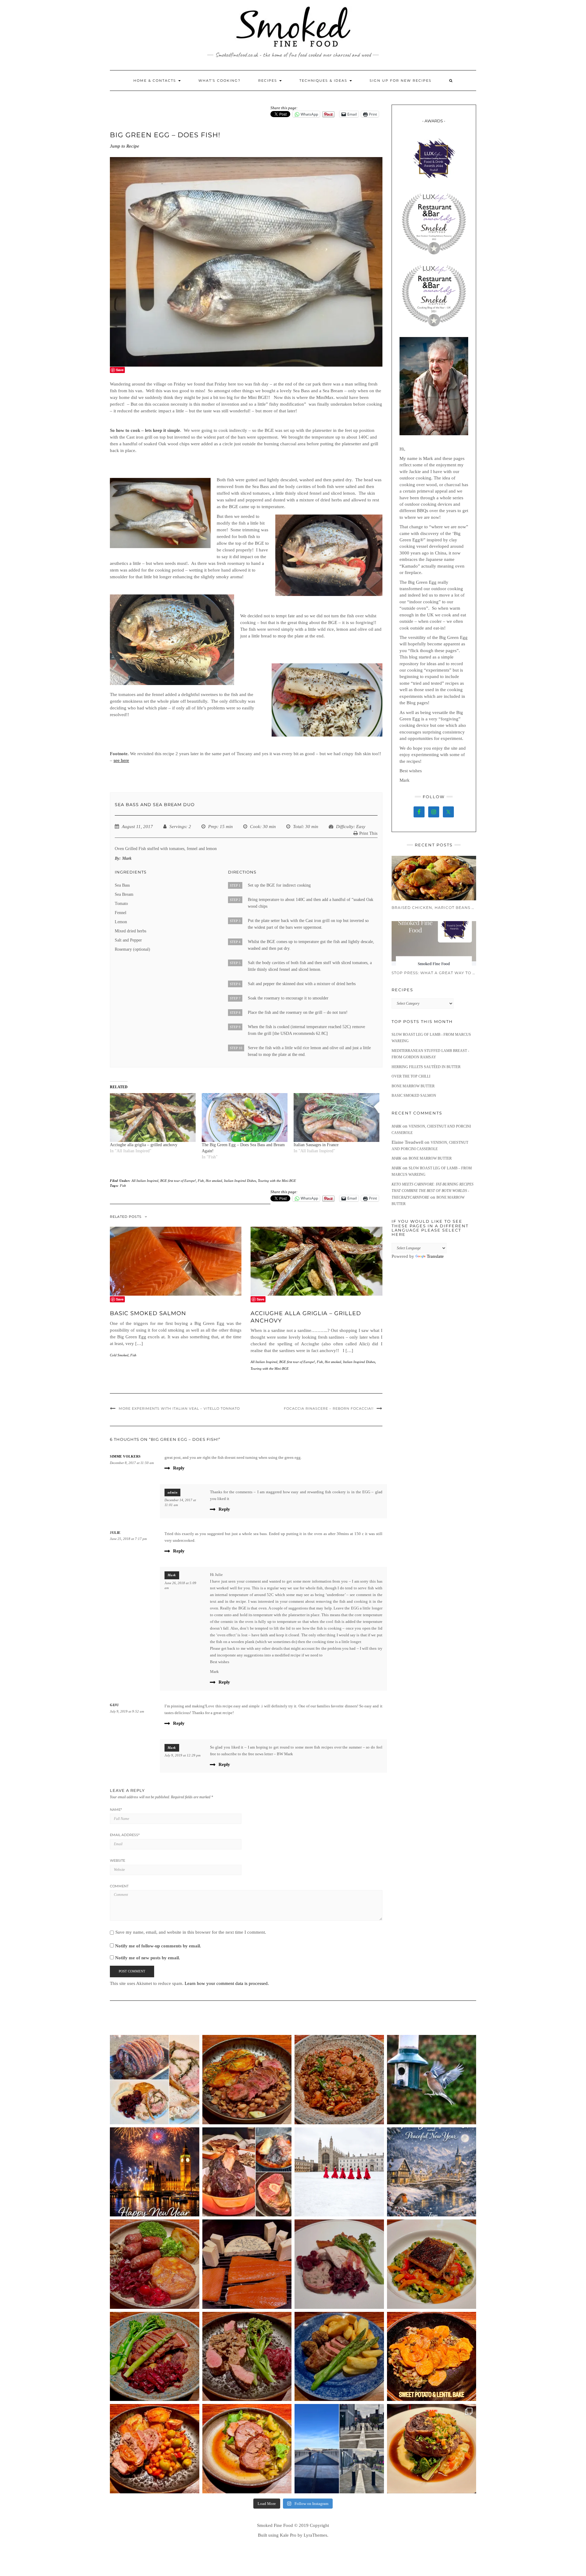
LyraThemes (315, 2535)
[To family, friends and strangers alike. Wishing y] (155, 2172)
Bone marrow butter (413, 1086)
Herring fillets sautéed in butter (426, 1067)
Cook (255, 827)
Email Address (125, 1835)
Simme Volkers (125, 1456)
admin (173, 1492)
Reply (179, 1468)
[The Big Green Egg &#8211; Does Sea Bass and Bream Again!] (245, 1118)
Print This (368, 833)
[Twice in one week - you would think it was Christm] (247, 2264)
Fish (201, 1181)
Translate (435, 1256)
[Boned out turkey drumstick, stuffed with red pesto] (247, 2449)
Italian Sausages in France (316, 1145)
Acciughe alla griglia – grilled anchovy (144, 1145)
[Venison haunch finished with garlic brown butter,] (247, 2080)
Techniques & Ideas (324, 81)
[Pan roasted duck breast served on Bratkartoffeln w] (155, 2357)
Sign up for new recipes (401, 81)
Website (118, 1860)
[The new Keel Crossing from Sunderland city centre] (339, 2449)
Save (120, 370)
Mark (172, 1575)
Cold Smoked (119, 1355)
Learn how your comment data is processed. (227, 1983)
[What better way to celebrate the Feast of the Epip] (339, 2080)
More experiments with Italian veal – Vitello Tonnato (179, 1408)
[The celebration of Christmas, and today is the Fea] (339, 2264)
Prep (213, 827)
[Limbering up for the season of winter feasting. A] (155, 2449)
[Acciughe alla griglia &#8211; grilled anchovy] (153, 1118)
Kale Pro (288, 2535)
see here (121, 760)
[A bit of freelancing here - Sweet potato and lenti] (432, 2357)
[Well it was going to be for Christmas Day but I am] (155, 2080)
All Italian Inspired (145, 1181)
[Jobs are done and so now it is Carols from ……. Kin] (339, 2172)
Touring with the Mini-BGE (277, 1181)
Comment (119, 1886)
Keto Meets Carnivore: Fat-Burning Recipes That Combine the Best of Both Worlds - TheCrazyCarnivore (432, 1191)
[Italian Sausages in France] (336, 1118)
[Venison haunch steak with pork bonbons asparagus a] (339, 2357)
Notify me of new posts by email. (148, 1958)
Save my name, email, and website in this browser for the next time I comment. (191, 1932)
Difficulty (345, 827)
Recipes (268, 81)
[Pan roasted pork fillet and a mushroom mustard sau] (247, 2357)
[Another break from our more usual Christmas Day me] (247, 2172)
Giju (114, 1705)
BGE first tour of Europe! (178, 1181)
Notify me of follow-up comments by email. (158, 1946)
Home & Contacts (156, 81)
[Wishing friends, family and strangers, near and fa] (432, 2172)
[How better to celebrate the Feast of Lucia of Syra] (432, 2264)
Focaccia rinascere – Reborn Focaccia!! (329, 1408)
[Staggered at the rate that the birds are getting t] (432, 2080)
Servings (178, 827)
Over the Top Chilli (411, 1076)
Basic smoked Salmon (148, 1313)
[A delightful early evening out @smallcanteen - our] (432, 2449)
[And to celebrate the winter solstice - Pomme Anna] (155, 2264)
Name (116, 1810)
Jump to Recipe (125, 146)
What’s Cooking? (219, 81)
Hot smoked (214, 1181)
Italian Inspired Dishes (240, 1181)
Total (298, 827)
